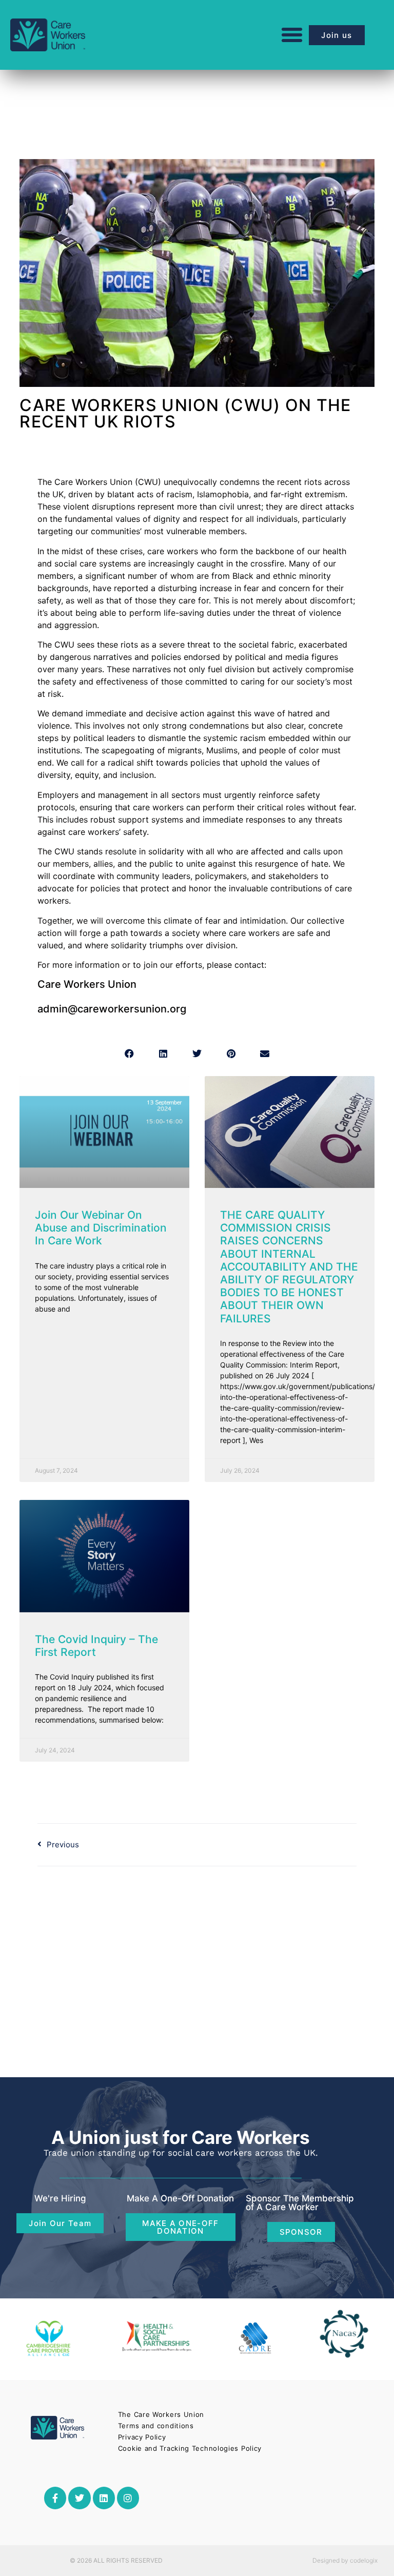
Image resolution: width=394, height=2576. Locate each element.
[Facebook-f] (55, 2498)
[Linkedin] (104, 2498)
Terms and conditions (156, 2426)
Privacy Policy (142, 2437)
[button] (292, 35)
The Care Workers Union (161, 2414)
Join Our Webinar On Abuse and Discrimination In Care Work (101, 1228)
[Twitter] (79, 2498)
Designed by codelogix (345, 2560)
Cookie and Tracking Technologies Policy (190, 2448)
